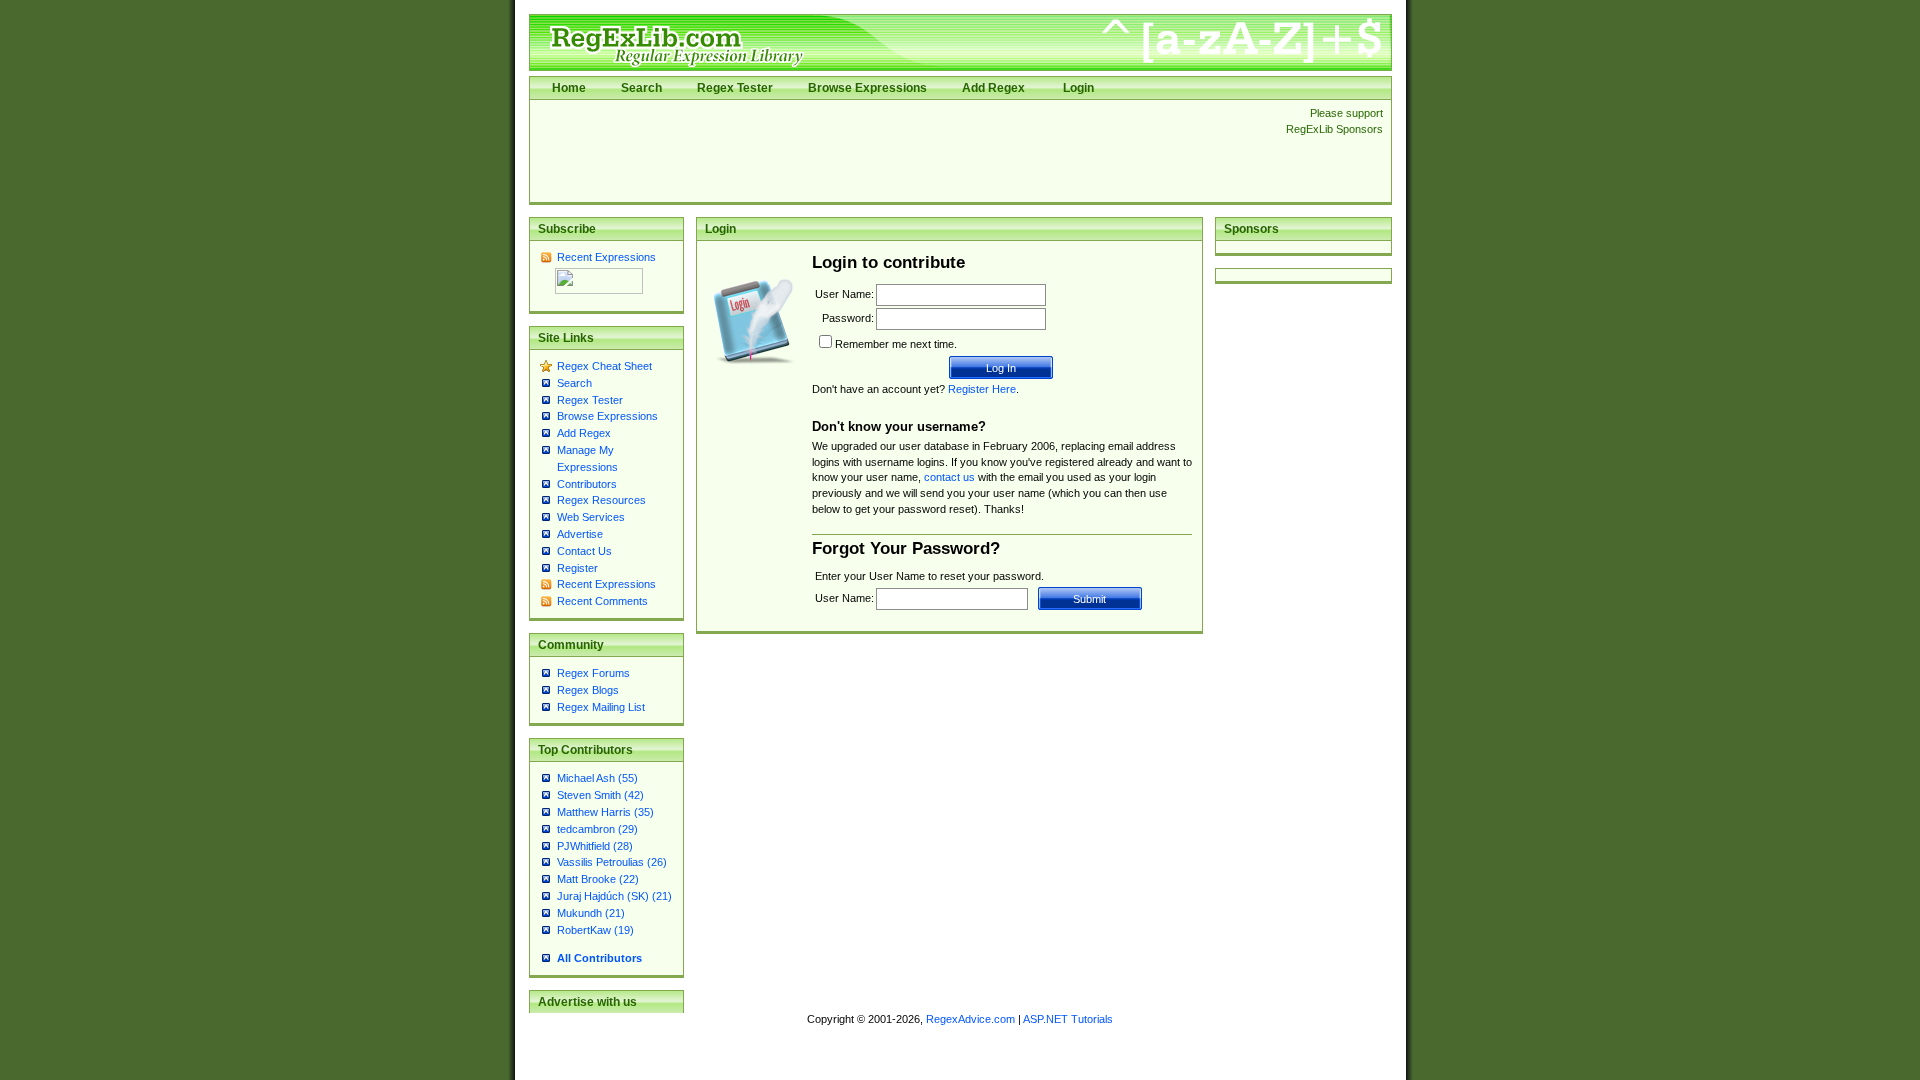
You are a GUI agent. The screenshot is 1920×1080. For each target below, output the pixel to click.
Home (569, 88)
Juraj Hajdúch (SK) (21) (614, 896)
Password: (848, 318)
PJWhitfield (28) (595, 846)
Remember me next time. (896, 344)
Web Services (591, 517)
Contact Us (584, 551)
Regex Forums (593, 673)
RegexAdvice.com (970, 1019)
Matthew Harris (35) (605, 812)
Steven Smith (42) (600, 795)
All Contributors (599, 958)
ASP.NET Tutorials (1068, 1019)
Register (577, 568)
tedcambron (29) (597, 829)
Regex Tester (735, 88)
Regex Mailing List (601, 707)
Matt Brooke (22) (598, 879)
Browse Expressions (867, 88)
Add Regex (993, 88)
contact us (949, 477)
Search (641, 88)
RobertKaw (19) (595, 930)
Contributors (587, 484)
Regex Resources (601, 500)
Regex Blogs (588, 690)
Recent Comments (602, 601)
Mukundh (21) (591, 913)
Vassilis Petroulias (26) (612, 862)
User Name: (844, 294)
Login (1078, 88)
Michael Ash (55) (597, 778)
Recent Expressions (606, 257)
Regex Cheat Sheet (604, 366)
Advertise (580, 534)
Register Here (982, 389)
